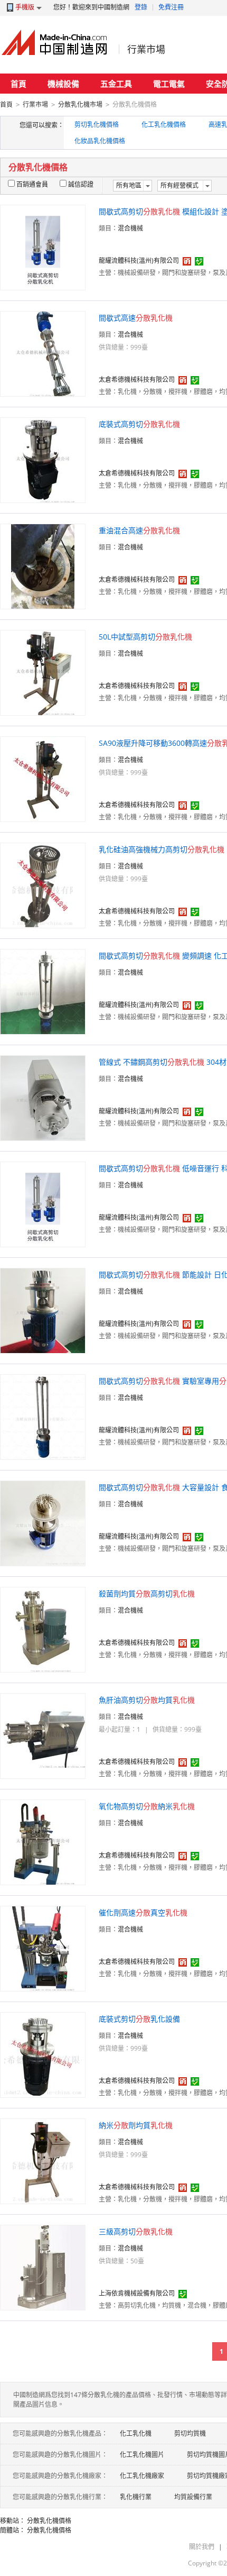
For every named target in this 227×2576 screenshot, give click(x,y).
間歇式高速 (136, 318)
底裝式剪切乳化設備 (139, 2019)
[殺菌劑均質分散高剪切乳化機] (43, 1629)
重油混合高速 (139, 530)
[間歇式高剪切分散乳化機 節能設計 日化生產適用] (43, 1310)
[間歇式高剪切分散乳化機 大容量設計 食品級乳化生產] (43, 1523)
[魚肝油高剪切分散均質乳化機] (43, 1735)
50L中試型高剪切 (145, 637)
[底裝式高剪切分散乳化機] (43, 459)
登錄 (141, 7)
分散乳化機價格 (49, 2521)
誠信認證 (81, 184)
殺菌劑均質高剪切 (147, 1593)
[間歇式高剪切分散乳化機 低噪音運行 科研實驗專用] (43, 1204)
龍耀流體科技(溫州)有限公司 (139, 261)
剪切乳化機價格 (97, 125)
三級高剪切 (136, 2231)
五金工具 (116, 84)
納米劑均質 (136, 2125)
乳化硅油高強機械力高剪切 (162, 849)
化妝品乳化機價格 (100, 141)
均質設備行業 (193, 2497)
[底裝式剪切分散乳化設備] (43, 2054)
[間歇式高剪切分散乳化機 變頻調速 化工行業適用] (43, 991)
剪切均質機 (190, 2433)
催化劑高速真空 (143, 1912)
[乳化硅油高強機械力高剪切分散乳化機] (43, 885)
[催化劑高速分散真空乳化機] (43, 1948)
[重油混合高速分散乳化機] (43, 566)
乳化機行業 (136, 2497)
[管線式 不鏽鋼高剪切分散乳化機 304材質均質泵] (43, 1097)
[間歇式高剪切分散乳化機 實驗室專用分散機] (43, 1416)
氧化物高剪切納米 (147, 1806)
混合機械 (130, 228)
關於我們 (202, 2547)
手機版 (25, 7)
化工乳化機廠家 (142, 2476)
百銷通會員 (32, 184)
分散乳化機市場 (80, 104)
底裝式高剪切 (139, 424)
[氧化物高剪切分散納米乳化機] (43, 1842)
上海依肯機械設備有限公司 (137, 2293)
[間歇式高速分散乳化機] (43, 353)
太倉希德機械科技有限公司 (137, 380)
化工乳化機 (136, 2433)
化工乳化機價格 (164, 125)
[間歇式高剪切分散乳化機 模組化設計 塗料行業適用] (43, 247)
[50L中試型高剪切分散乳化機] (43, 672)
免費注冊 (171, 7)
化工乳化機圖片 (142, 2455)
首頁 (18, 84)
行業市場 (146, 49)
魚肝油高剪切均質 (147, 1700)
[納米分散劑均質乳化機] (43, 2161)
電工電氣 (169, 84)
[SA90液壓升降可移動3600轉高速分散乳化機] (43, 778)
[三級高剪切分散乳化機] (43, 2267)
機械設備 (63, 84)
